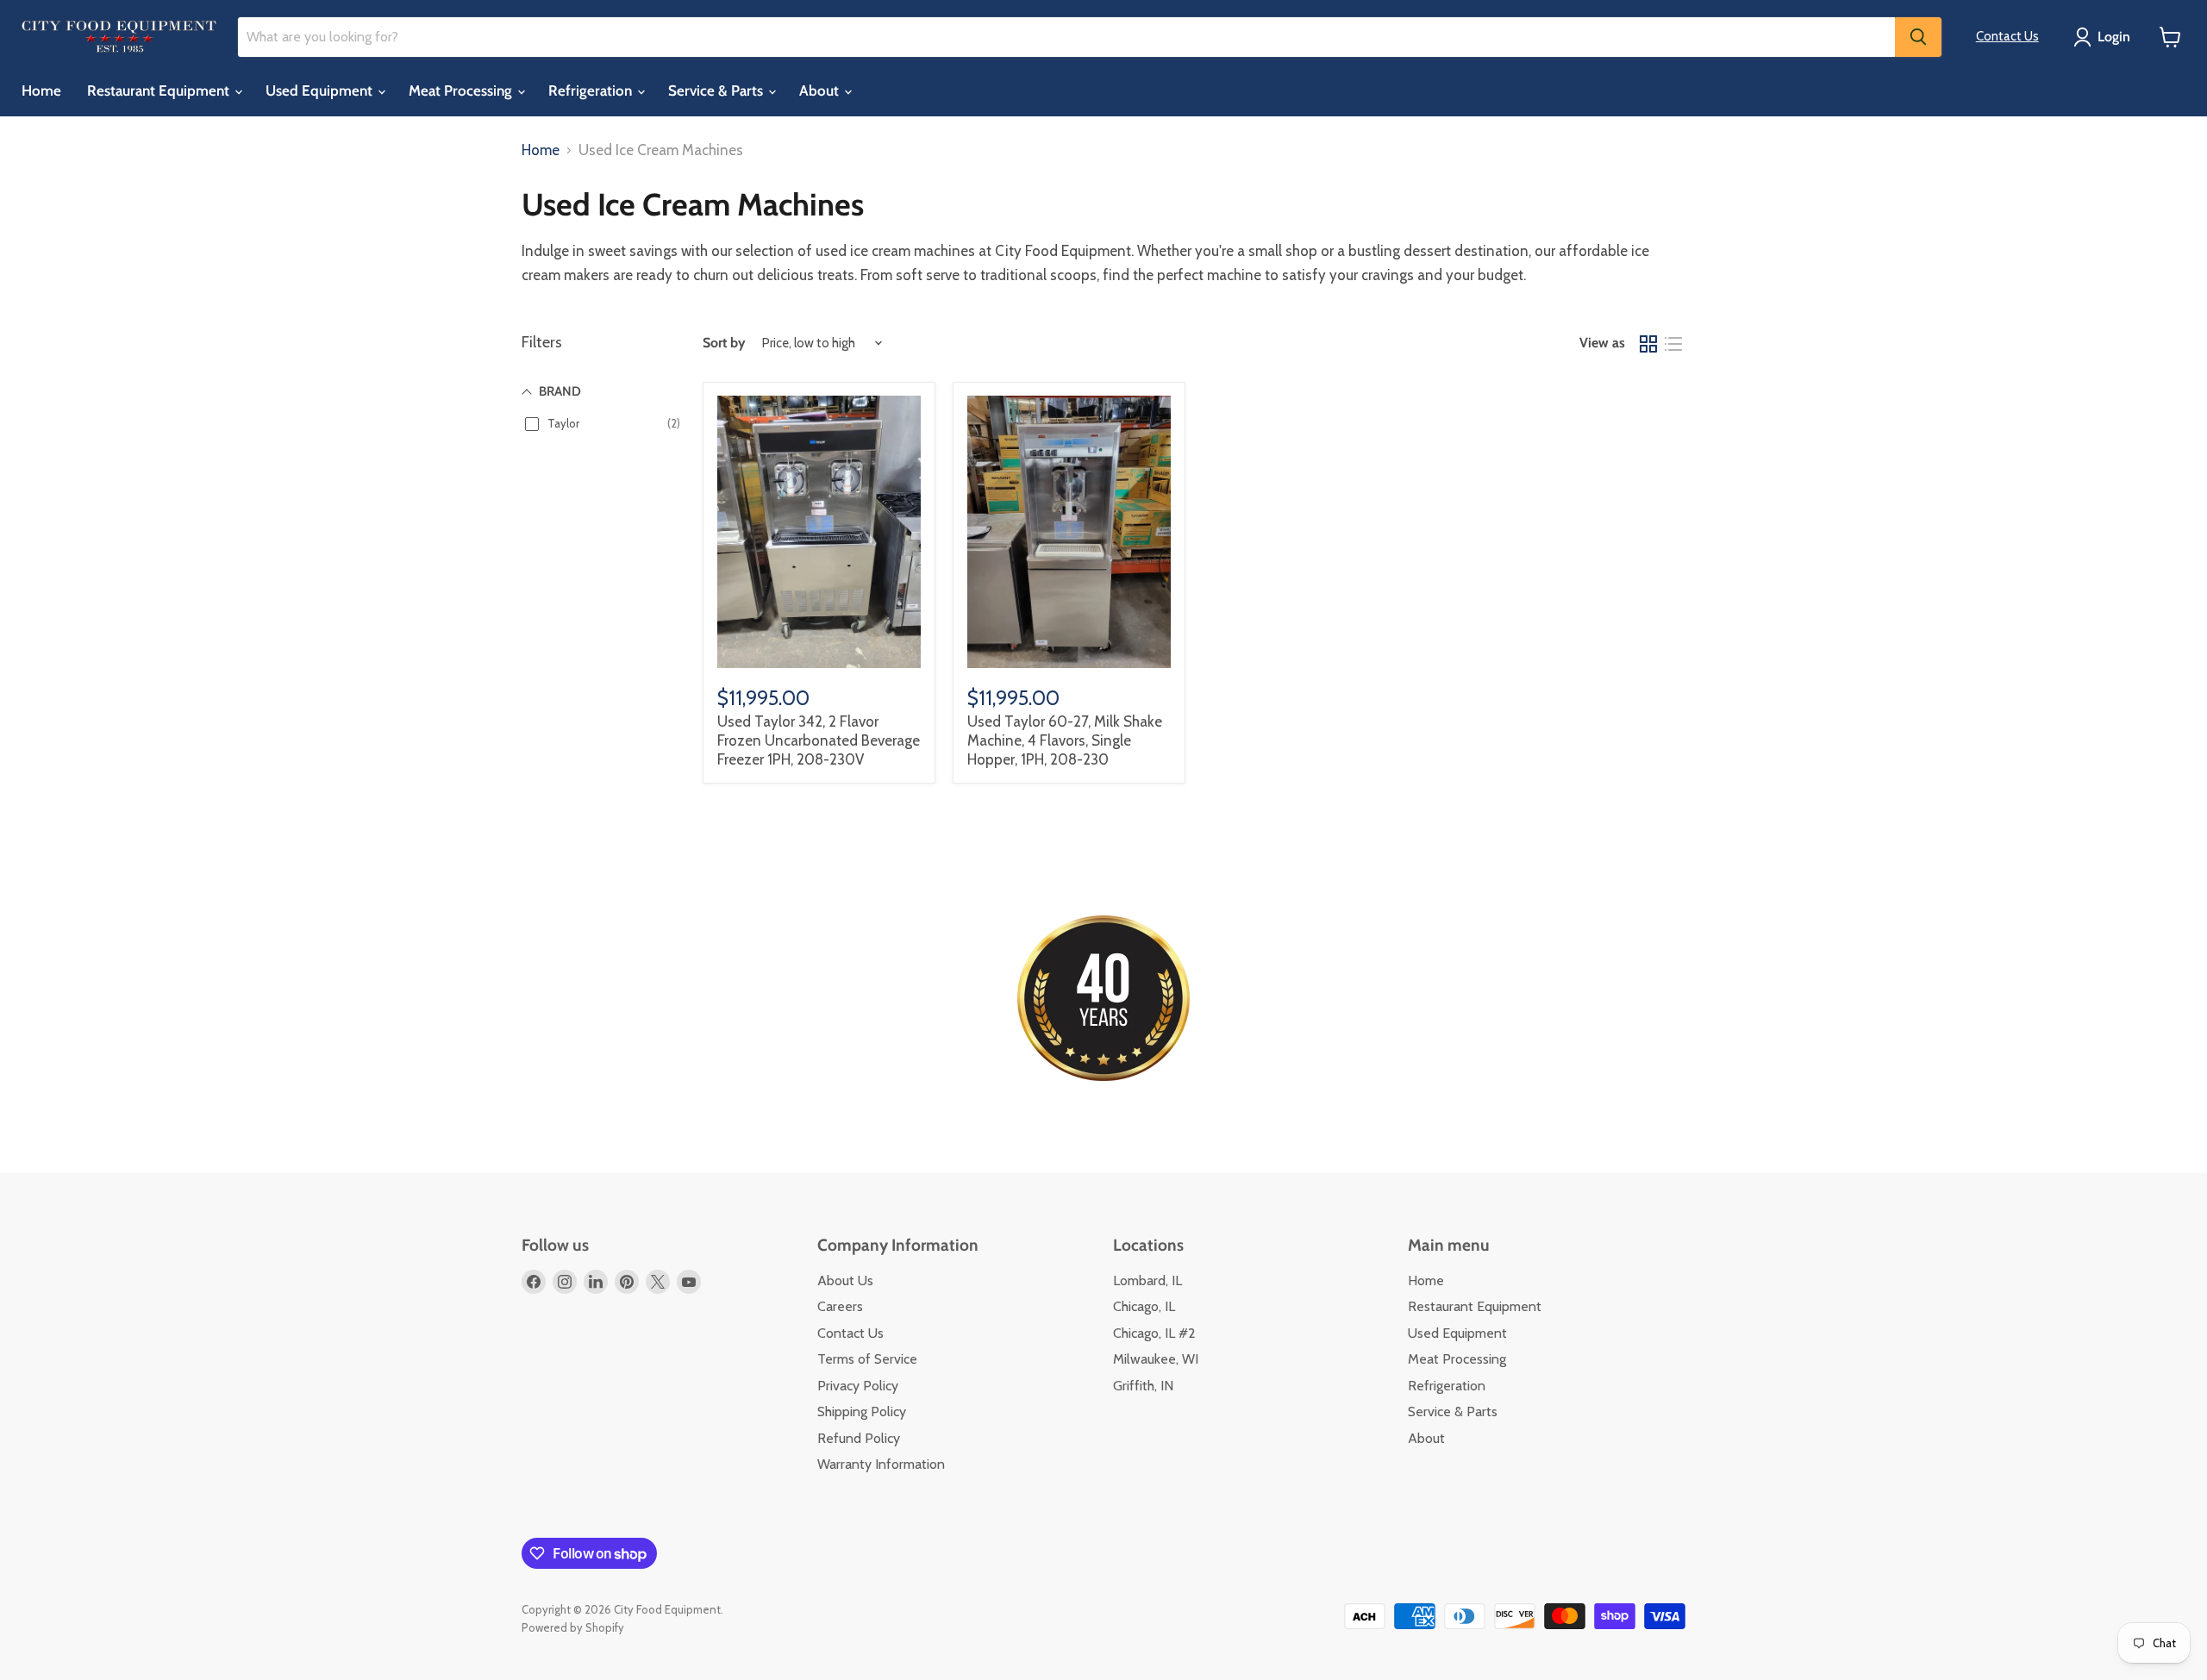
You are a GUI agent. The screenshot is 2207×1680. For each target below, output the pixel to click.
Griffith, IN (1143, 1386)
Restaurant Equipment (160, 91)
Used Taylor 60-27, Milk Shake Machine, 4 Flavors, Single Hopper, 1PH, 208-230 (1065, 741)
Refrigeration (592, 91)
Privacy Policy (858, 1386)
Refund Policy (859, 1438)
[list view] (1674, 343)
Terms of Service (867, 1359)
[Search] (1918, 37)
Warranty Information (881, 1464)
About (821, 91)
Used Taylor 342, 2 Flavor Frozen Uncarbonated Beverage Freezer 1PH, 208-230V (819, 741)
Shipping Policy (862, 1411)
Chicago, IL (1144, 1306)
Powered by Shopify (573, 1627)
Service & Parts (717, 91)
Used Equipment (321, 91)
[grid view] (1649, 343)
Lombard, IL (1147, 1280)
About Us (845, 1280)
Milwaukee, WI (1156, 1359)
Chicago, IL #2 (1154, 1333)
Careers (840, 1306)
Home (41, 91)
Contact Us (2007, 36)
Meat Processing (462, 91)
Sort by (724, 343)
